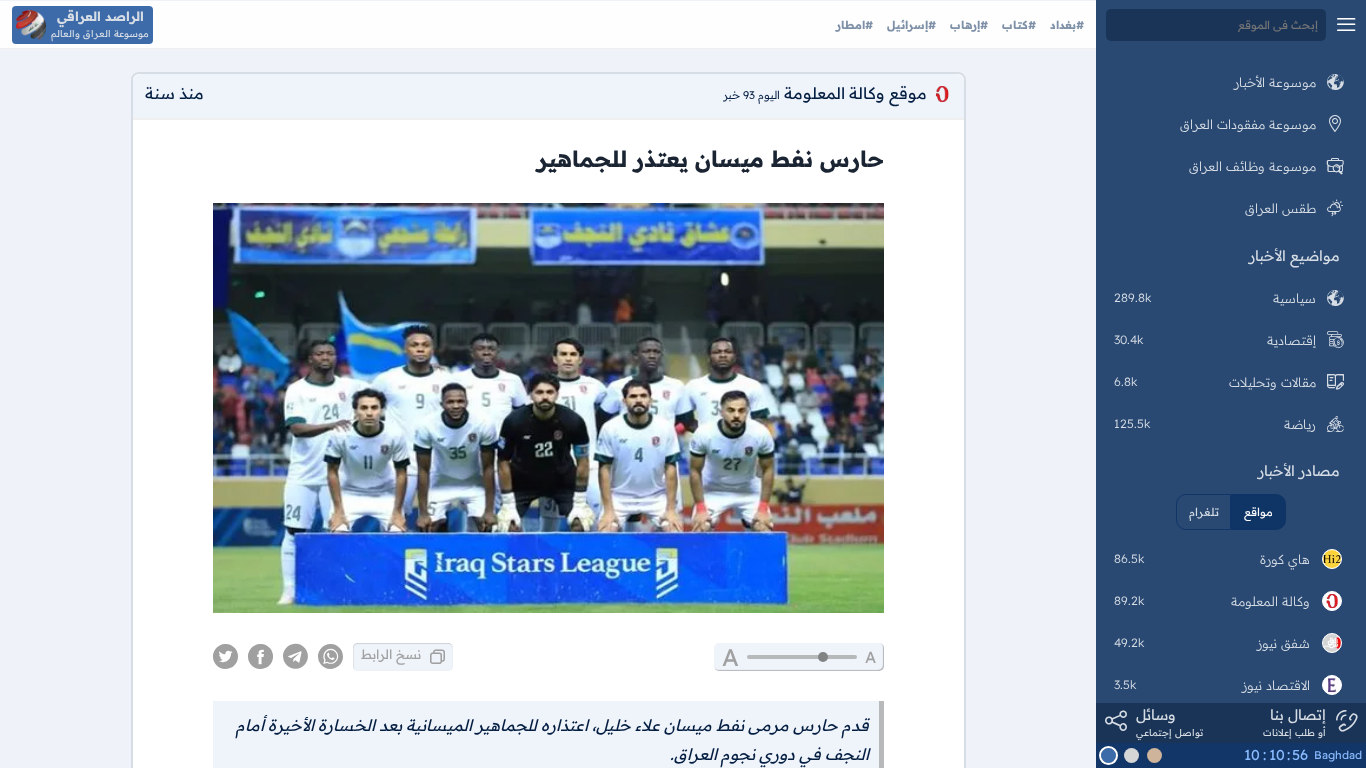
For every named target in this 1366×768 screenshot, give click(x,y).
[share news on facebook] (260, 657)
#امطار (854, 25)
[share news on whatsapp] (330, 657)
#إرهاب (967, 25)
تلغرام (1204, 512)
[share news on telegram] (295, 657)
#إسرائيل (909, 25)
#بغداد (1065, 25)
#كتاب (1017, 25)
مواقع (1258, 512)
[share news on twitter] (225, 657)
